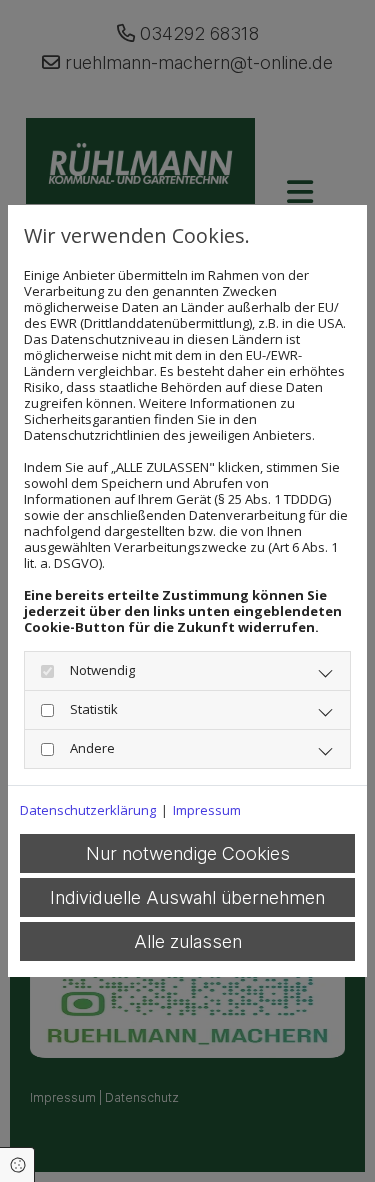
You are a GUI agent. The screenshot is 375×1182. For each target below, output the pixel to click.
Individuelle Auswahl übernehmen (187, 897)
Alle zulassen (188, 941)
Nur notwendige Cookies (188, 853)
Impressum (207, 810)
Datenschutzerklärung (88, 810)
